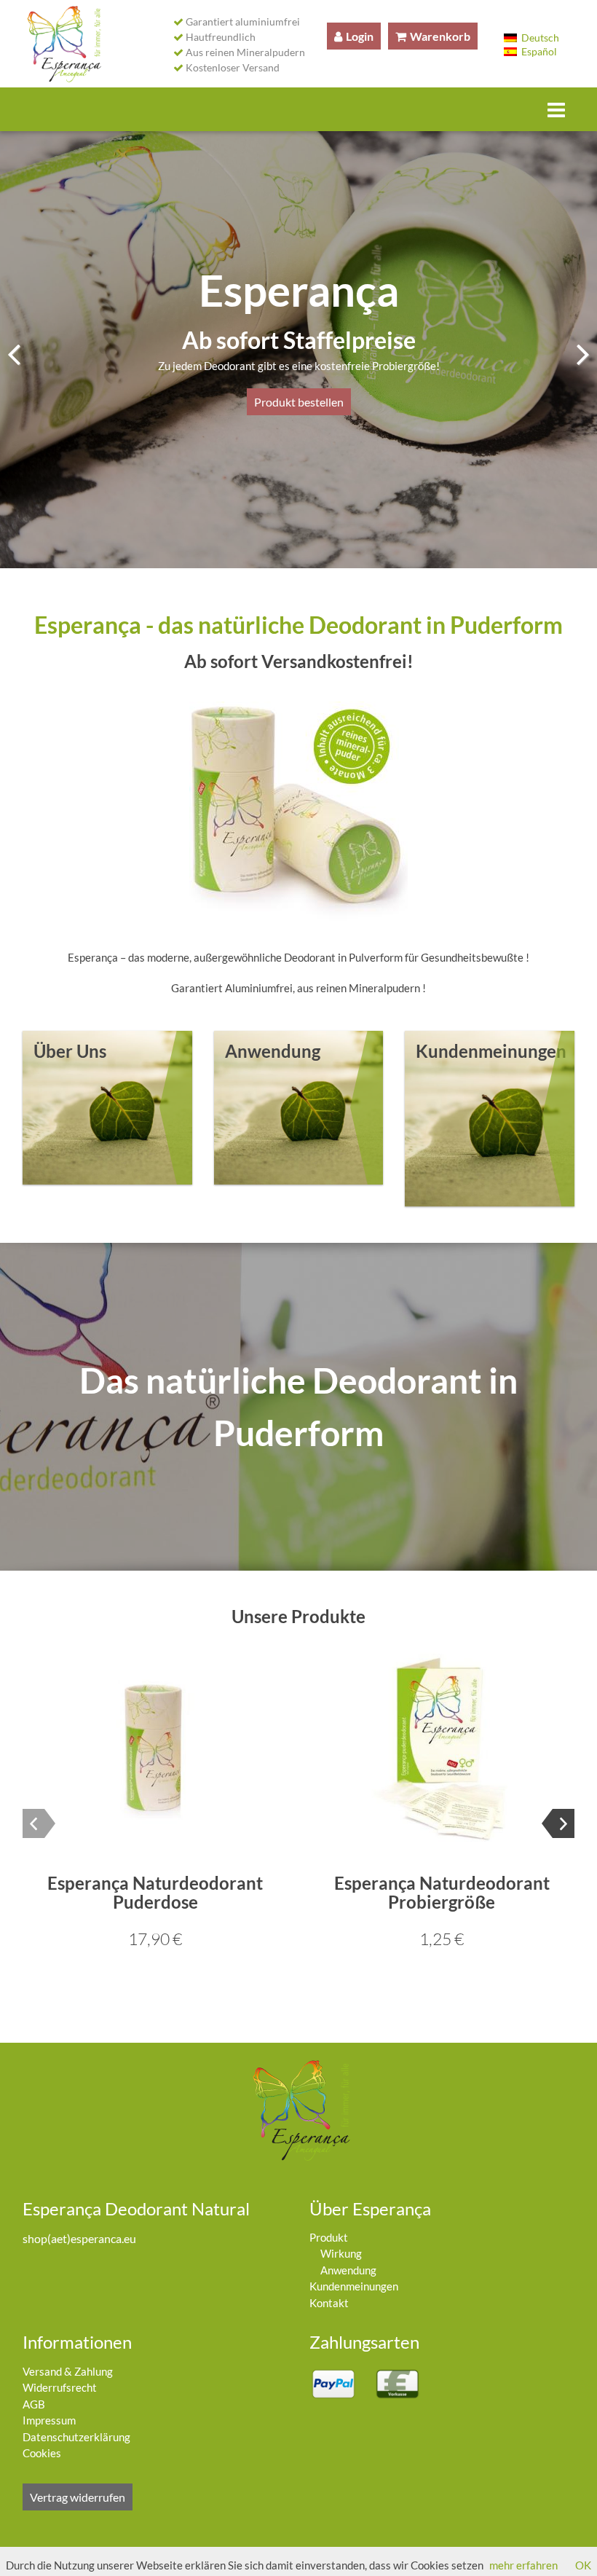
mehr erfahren (523, 2565)
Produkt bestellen (299, 402)
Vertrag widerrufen (78, 2497)
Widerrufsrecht (60, 2387)
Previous (24, 352)
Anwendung (348, 2270)
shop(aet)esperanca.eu (79, 2238)
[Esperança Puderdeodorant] (62, 44)
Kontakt (329, 2303)
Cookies (42, 2453)
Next (573, 352)
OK (583, 2565)
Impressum (49, 2420)
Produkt (329, 2237)
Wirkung (341, 2253)
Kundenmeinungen (354, 2286)
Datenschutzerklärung (76, 2437)
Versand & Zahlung (68, 2371)
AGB (34, 2404)
